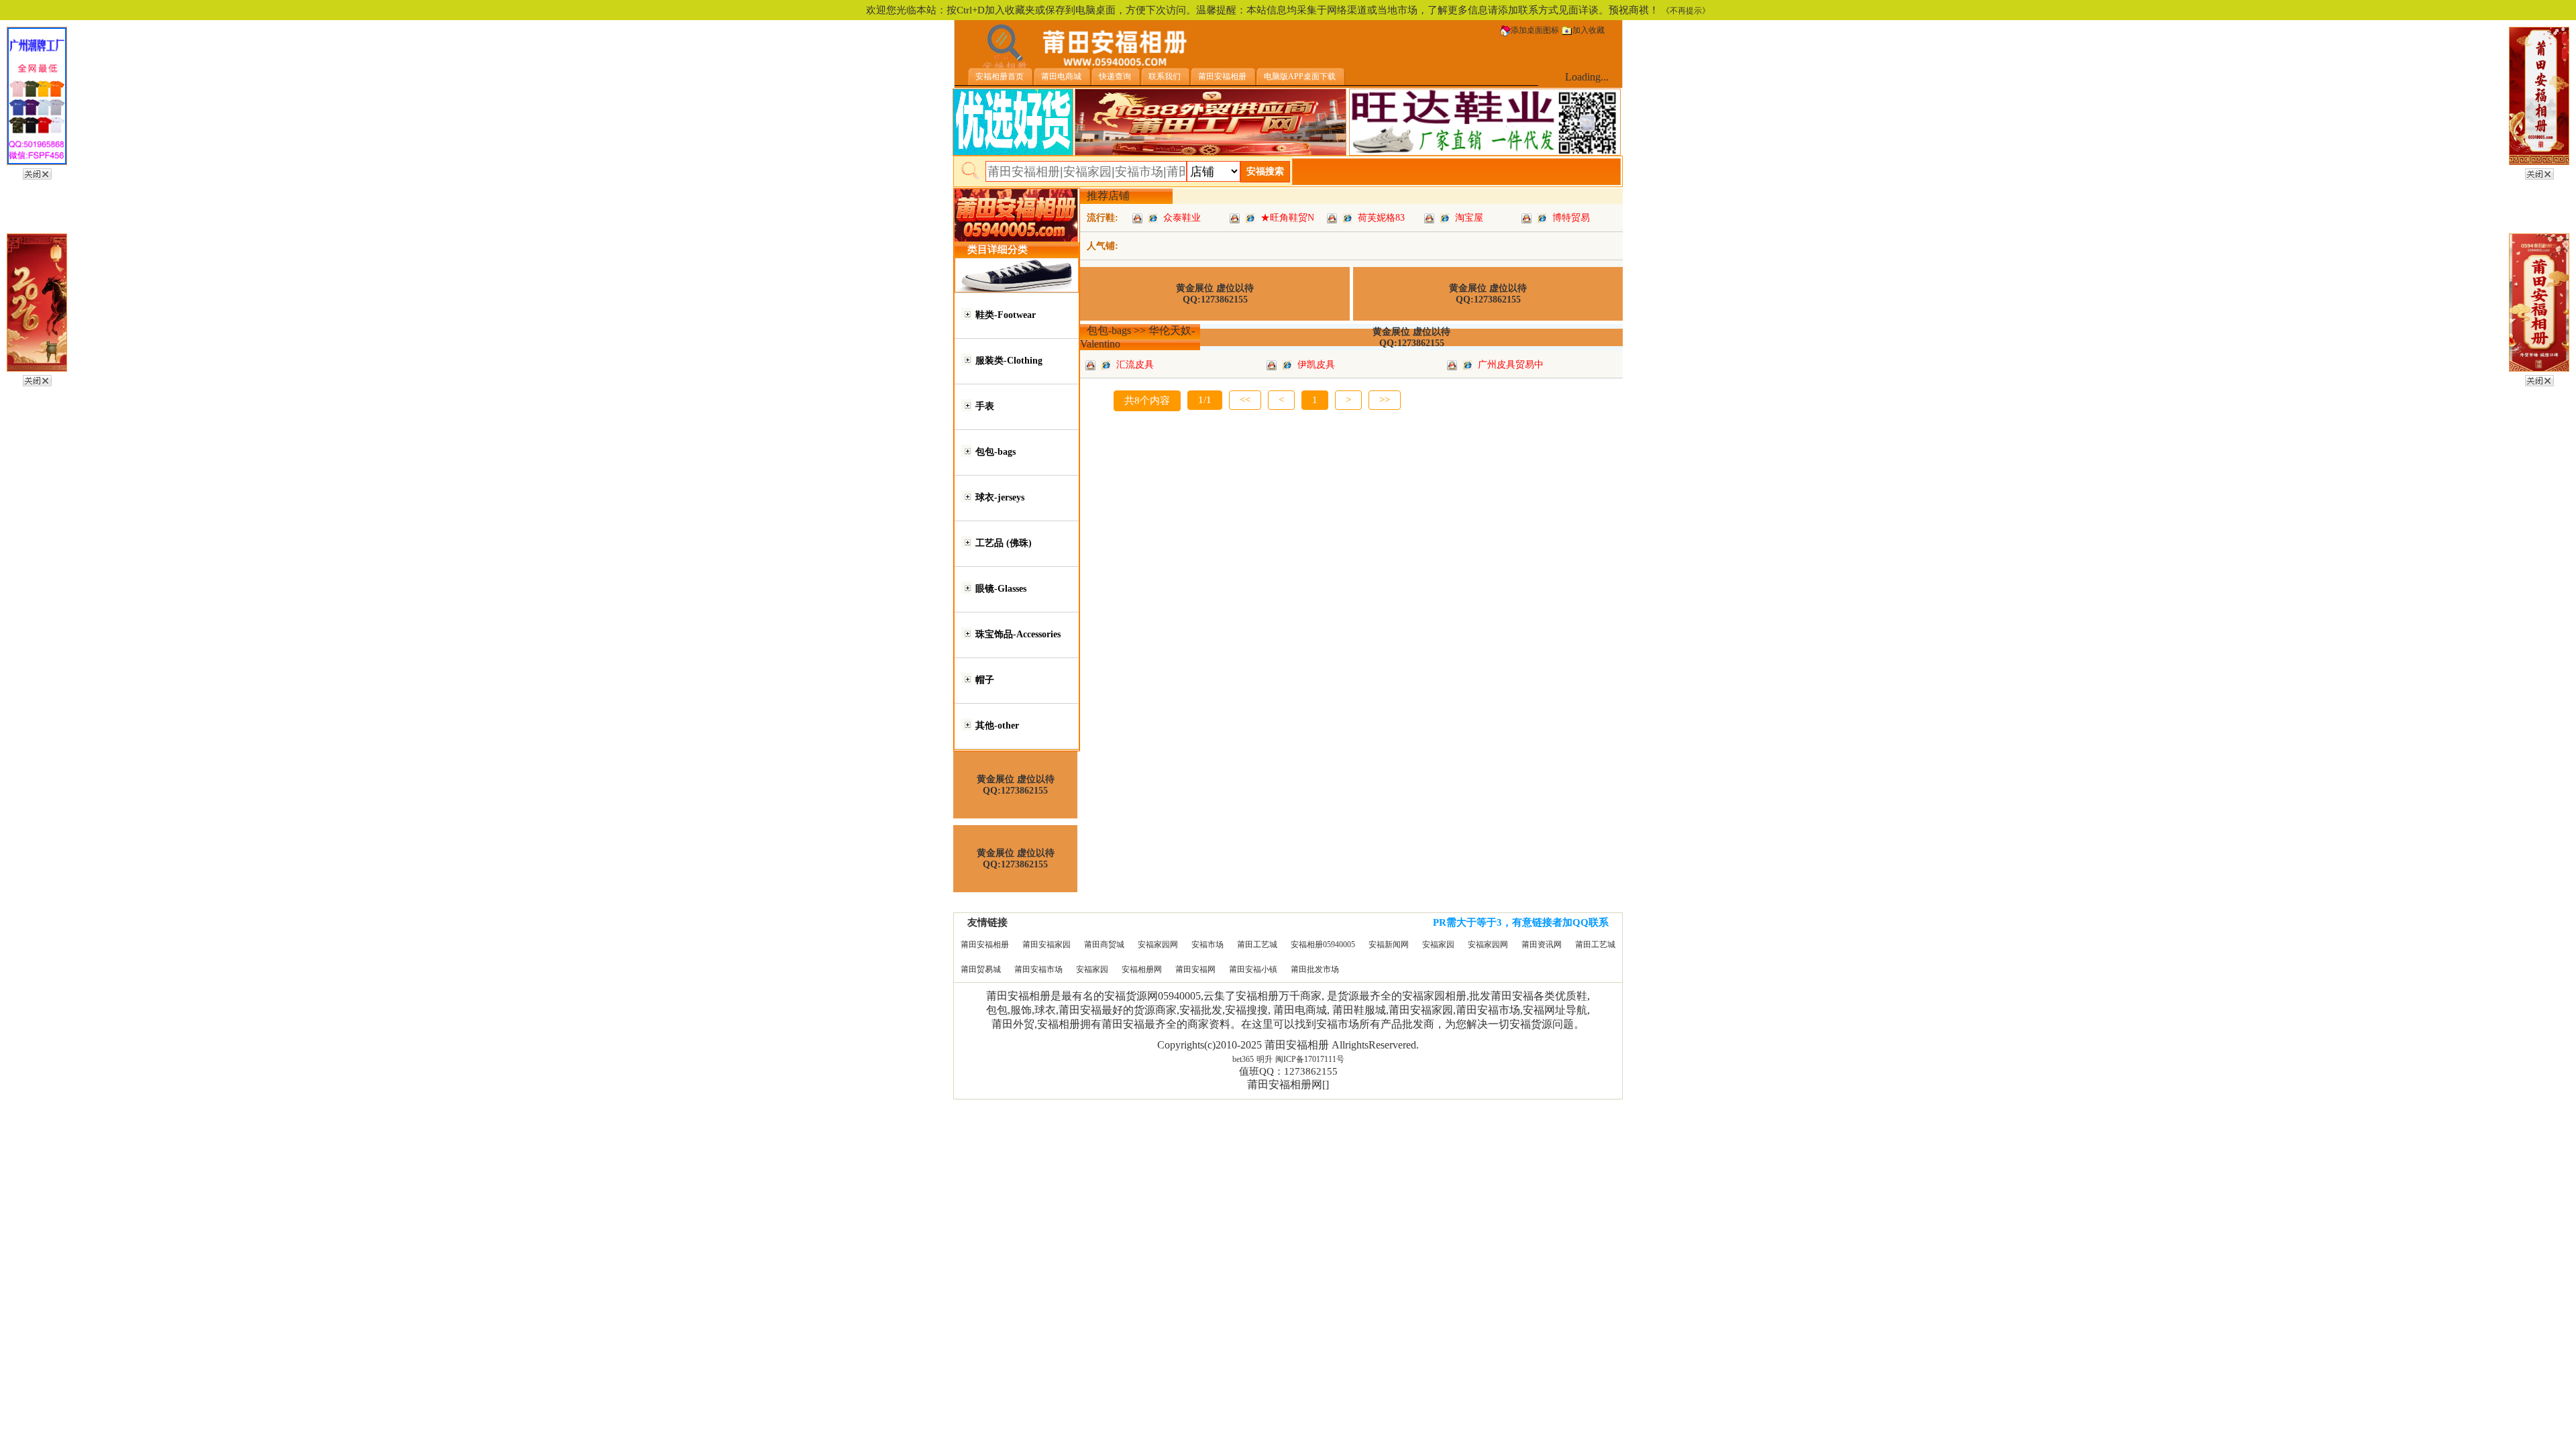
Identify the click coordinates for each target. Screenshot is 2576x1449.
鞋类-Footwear (1006, 315)
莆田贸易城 (981, 969)
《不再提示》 (1686, 11)
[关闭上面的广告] (37, 172)
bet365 (1243, 1059)
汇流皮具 (1135, 365)
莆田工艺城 (1257, 945)
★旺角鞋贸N (1287, 218)
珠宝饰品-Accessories (1018, 634)
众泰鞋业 (1182, 218)
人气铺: (1103, 246)
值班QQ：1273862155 (1288, 1071)
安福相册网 (1142, 969)
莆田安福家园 (1046, 945)
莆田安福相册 (985, 945)
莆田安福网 (1195, 969)
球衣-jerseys (1000, 497)
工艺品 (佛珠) (1004, 543)
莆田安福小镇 (1253, 969)
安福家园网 (1158, 945)
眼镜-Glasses (1001, 589)
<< (1245, 400)
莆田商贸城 (1104, 945)
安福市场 (1207, 945)
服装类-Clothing (1009, 361)
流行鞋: (1103, 218)
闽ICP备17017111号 (1310, 1059)
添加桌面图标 (1535, 30)
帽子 (985, 680)
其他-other (997, 726)
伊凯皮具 (1316, 365)
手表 (985, 406)
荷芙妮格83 (1381, 218)
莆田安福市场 (1038, 969)
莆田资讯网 (1542, 945)
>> (1385, 400)
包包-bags (996, 452)
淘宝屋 (1469, 218)
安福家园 (1438, 945)
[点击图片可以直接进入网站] (1153, 218)
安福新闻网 (1389, 945)
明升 (1265, 1059)
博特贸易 (1571, 218)
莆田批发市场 (1315, 969)
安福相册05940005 (1323, 945)
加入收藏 (1589, 30)
